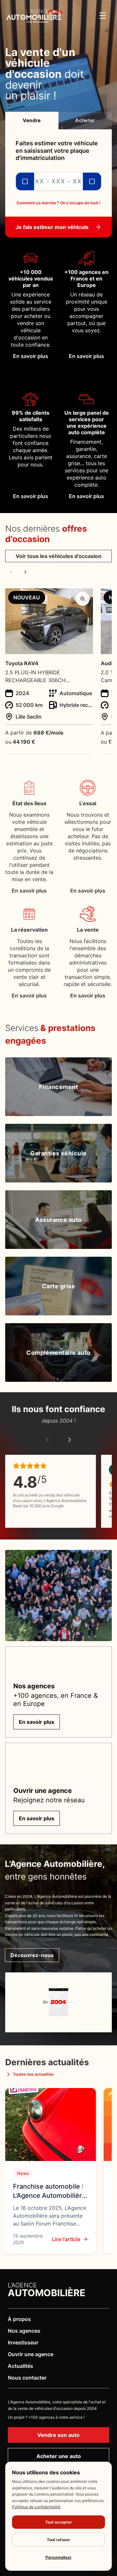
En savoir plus (29, 891)
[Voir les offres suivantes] (25, 572)
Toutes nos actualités (33, 2074)
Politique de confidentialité (36, 2507)
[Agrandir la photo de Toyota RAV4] (83, 599)
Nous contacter (27, 2378)
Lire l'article (66, 2239)
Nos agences (24, 2331)
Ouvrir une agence (31, 2354)
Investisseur (23, 2342)
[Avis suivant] (70, 1440)
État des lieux (29, 803)
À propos (19, 2319)
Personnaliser (58, 2557)
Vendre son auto (58, 2435)
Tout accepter (58, 2522)
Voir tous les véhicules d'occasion (58, 556)
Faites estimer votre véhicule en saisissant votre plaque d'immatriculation (57, 150)
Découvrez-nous (32, 1955)
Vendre (32, 120)
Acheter (85, 120)
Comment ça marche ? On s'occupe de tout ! (58, 203)
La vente (88, 930)
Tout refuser (58, 2540)
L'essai (88, 803)
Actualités (20, 2366)
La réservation (29, 930)
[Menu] (103, 16)
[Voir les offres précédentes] (11, 572)
